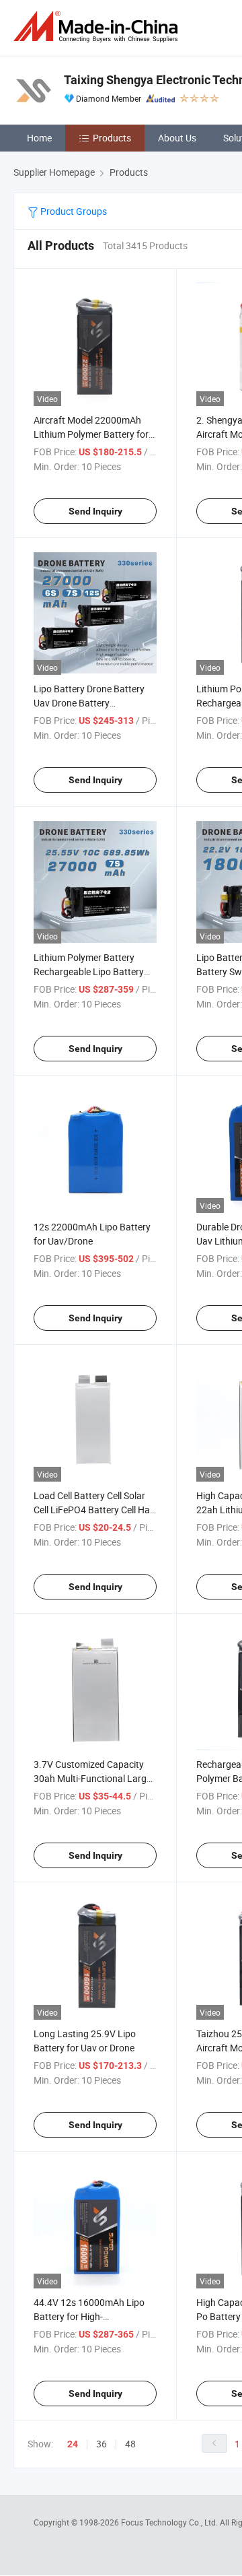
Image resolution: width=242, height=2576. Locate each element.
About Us (177, 138)
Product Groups (73, 211)
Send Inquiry (95, 511)
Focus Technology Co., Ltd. (170, 2522)
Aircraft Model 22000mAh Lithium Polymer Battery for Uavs (91, 434)
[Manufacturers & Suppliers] (98, 27)
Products (112, 138)
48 (130, 2444)
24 (73, 2444)
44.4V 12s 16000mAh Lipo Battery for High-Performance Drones (89, 2316)
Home (39, 138)
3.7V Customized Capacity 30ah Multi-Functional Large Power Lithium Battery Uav (92, 1778)
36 (102, 2444)
